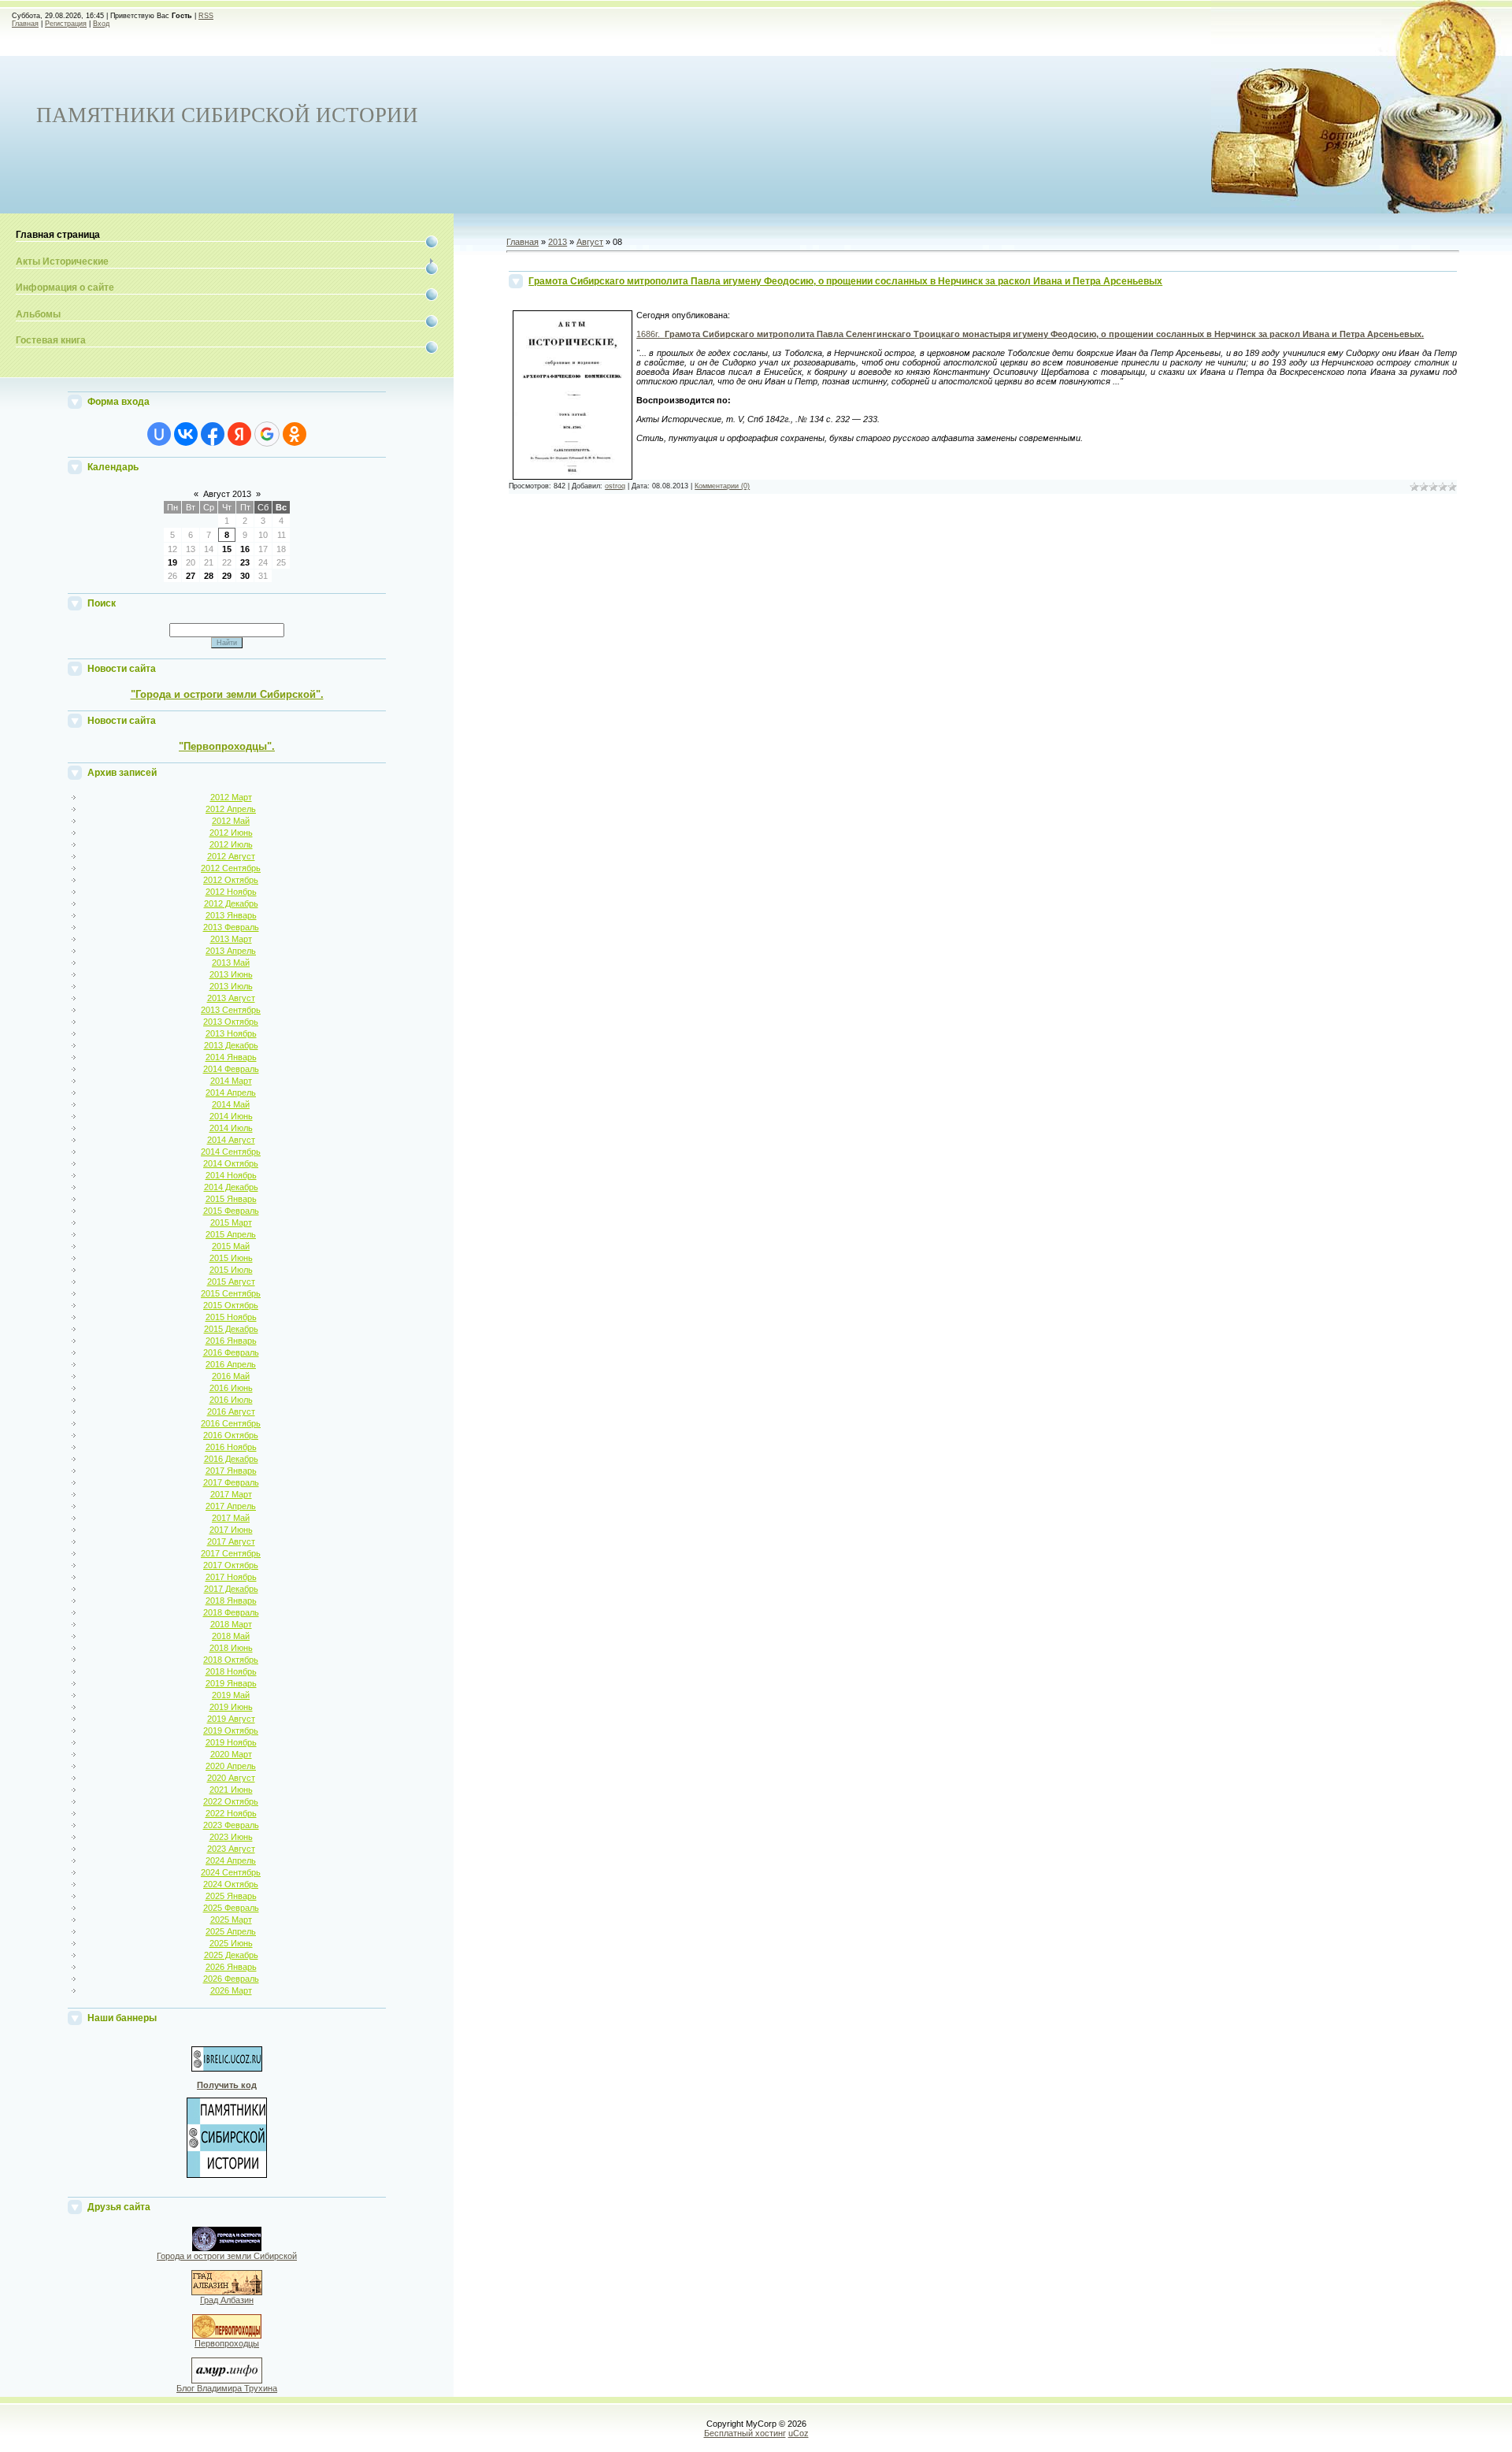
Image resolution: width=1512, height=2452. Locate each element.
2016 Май (231, 1376)
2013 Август (231, 998)
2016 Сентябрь (231, 1423)
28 (209, 576)
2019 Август (231, 1719)
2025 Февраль (231, 1908)
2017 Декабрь (231, 1589)
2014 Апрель (231, 1092)
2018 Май (231, 1636)
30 (245, 576)
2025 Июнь (231, 1943)
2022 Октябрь (231, 1801)
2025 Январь (231, 1896)
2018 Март (231, 1624)
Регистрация (66, 24)
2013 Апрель (231, 951)
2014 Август (231, 1140)
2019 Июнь (231, 1707)
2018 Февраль (231, 1612)
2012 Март (231, 797)
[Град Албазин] (227, 2292)
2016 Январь (231, 1341)
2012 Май (231, 821)
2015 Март (231, 1222)
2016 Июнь (231, 1388)
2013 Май (231, 963)
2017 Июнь (231, 1530)
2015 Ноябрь (231, 1317)
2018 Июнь (231, 1648)
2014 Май (231, 1104)
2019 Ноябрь (231, 1742)
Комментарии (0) (722, 486)
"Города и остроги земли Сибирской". (227, 694)
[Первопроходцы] (227, 2335)
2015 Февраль (231, 1211)
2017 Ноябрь (231, 1577)
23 (245, 562)
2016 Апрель (231, 1364)
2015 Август (231, 1282)
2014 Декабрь (231, 1187)
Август (590, 242)
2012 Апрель (231, 809)
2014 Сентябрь (231, 1152)
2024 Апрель (231, 1860)
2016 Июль (231, 1400)
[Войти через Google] (267, 434)
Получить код (227, 2085)
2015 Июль (231, 1270)
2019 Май (231, 1695)
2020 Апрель (231, 1766)
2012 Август (231, 856)
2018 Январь (231, 1601)
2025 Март (231, 1920)
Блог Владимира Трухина (227, 2388)
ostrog (615, 486)
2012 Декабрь (231, 903)
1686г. (1030, 334)
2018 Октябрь (231, 1660)
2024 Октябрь (231, 1884)
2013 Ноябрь (231, 1033)
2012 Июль (231, 844)
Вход (101, 24)
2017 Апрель (231, 1506)
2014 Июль (231, 1128)
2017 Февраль (231, 1482)
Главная (25, 24)
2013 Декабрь (231, 1045)
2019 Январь (231, 1683)
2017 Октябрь (231, 1565)
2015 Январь (231, 1199)
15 (227, 549)
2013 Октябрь (231, 1022)
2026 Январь (231, 1967)
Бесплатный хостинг (745, 2433)
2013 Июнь (231, 974)
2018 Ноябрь (231, 1671)
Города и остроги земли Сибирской (227, 2256)
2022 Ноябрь (231, 1813)
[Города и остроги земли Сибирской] (227, 2248)
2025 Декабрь (231, 1955)
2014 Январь (231, 1057)
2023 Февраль (231, 1825)
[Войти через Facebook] (213, 434)
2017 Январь (231, 1471)
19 (172, 562)
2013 (558, 242)
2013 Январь (231, 915)
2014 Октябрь (231, 1163)
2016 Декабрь (231, 1459)
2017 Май (231, 1518)
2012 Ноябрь (231, 892)
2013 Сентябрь (231, 1010)
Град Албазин (227, 2300)
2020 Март (231, 1754)
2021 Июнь (231, 1790)
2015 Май (231, 1246)
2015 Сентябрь (231, 1293)
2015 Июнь (231, 1258)
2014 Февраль (231, 1069)
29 (227, 576)
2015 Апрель (231, 1234)
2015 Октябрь (231, 1305)
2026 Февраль (231, 1979)
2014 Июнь (231, 1116)
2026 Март (231, 1990)
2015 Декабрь (231, 1329)
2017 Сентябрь (231, 1553)
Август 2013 (227, 494)
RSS (206, 16)
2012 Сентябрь (231, 868)
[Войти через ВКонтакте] (186, 434)
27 (191, 576)
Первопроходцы (227, 2343)
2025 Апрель (231, 1931)
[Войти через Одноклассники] (295, 434)
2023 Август (231, 1849)
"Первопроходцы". (227, 746)
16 (245, 549)
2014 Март (231, 1081)
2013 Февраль (231, 927)
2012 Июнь (231, 833)
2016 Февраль (231, 1352)
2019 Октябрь (231, 1730)
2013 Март (231, 939)
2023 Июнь (231, 1837)
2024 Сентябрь (231, 1872)
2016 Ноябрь (231, 1447)
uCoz (799, 2433)
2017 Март (231, 1494)
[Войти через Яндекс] (239, 434)
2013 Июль (231, 986)
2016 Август (231, 1411)
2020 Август (231, 1778)
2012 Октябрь (231, 880)
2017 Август (231, 1541)
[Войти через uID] (159, 434)
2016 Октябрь (231, 1435)
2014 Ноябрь (231, 1175)
